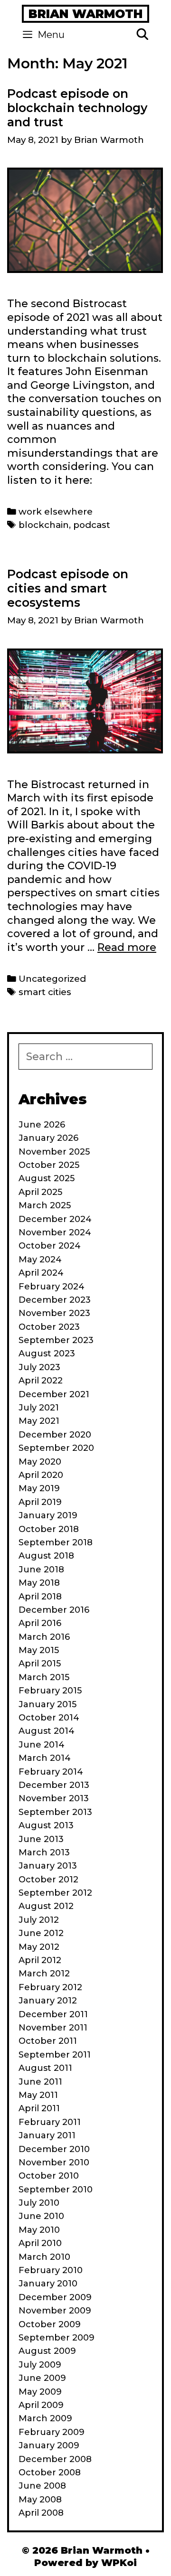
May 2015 (39, 1650)
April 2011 (39, 2108)
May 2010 (39, 2230)
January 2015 (47, 1704)
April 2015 (40, 1664)
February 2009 (52, 2432)
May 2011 (38, 2095)
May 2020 (40, 1462)
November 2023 (54, 1313)
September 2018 (56, 1542)
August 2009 (47, 2351)
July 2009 (40, 2365)
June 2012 (41, 1933)
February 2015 (50, 1691)
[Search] (142, 35)
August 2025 (47, 1178)
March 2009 (45, 2418)
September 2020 (56, 1448)
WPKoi (119, 2563)
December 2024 (55, 1219)
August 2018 (46, 1556)
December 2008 (55, 2459)
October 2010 (49, 2176)
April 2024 (41, 1273)
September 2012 (55, 1893)
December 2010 (54, 2149)
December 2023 (55, 1300)
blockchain (44, 525)
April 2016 (40, 1623)
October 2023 (49, 1327)
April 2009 (41, 2405)
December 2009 (55, 2297)
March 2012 (44, 1974)
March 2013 (44, 1852)
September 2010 (56, 2190)
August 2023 (47, 1354)
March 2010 (44, 2257)
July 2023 (39, 1367)
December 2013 (54, 1785)
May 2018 (39, 1583)
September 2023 (56, 1340)
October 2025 (49, 1165)
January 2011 (47, 2135)
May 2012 (39, 1947)
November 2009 (55, 2311)
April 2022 (41, 1381)
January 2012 (48, 2001)
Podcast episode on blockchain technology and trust (77, 108)
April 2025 (40, 1192)
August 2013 (46, 1825)
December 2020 (55, 1435)
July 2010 (39, 2203)
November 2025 (54, 1152)
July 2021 (39, 1408)
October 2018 (49, 1529)
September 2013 (55, 1812)
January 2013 (48, 1866)
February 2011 (50, 2122)
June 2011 (40, 2082)
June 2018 (41, 1570)
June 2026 (42, 1125)
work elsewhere (56, 512)
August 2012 (46, 1906)
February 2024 (52, 1287)
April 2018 (40, 1597)
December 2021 (54, 1394)
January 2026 (48, 1138)
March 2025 (45, 1205)
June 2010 (41, 2216)
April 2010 (40, 2243)
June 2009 (42, 2378)
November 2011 (53, 2028)
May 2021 (39, 1421)
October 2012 (48, 1880)
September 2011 (55, 2055)
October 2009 (50, 2324)
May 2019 (39, 1488)
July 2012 (39, 1920)
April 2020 (41, 1475)
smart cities (45, 992)
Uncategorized (52, 979)
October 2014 (49, 1718)
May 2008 (40, 2500)
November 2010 (54, 2162)
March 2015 (44, 1677)
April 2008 (41, 2513)
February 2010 (51, 2270)
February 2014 (51, 1772)
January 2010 (48, 2284)
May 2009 (40, 2392)
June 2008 (42, 2486)
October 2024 (50, 1246)
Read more (127, 947)
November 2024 (55, 1232)
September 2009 (57, 2338)
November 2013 (54, 1798)
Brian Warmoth (85, 14)
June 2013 (41, 1839)
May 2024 (40, 1260)
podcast (92, 525)
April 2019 (40, 1502)
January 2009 (49, 2445)
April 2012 (40, 1960)
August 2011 (45, 2068)
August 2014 (47, 1731)
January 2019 (48, 1515)
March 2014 (45, 1758)
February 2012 (50, 1987)
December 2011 (53, 2014)
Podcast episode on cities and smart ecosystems (68, 588)
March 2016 (44, 1637)
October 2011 (48, 2041)
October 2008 (50, 2473)
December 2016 (54, 1610)
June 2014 (42, 1745)
